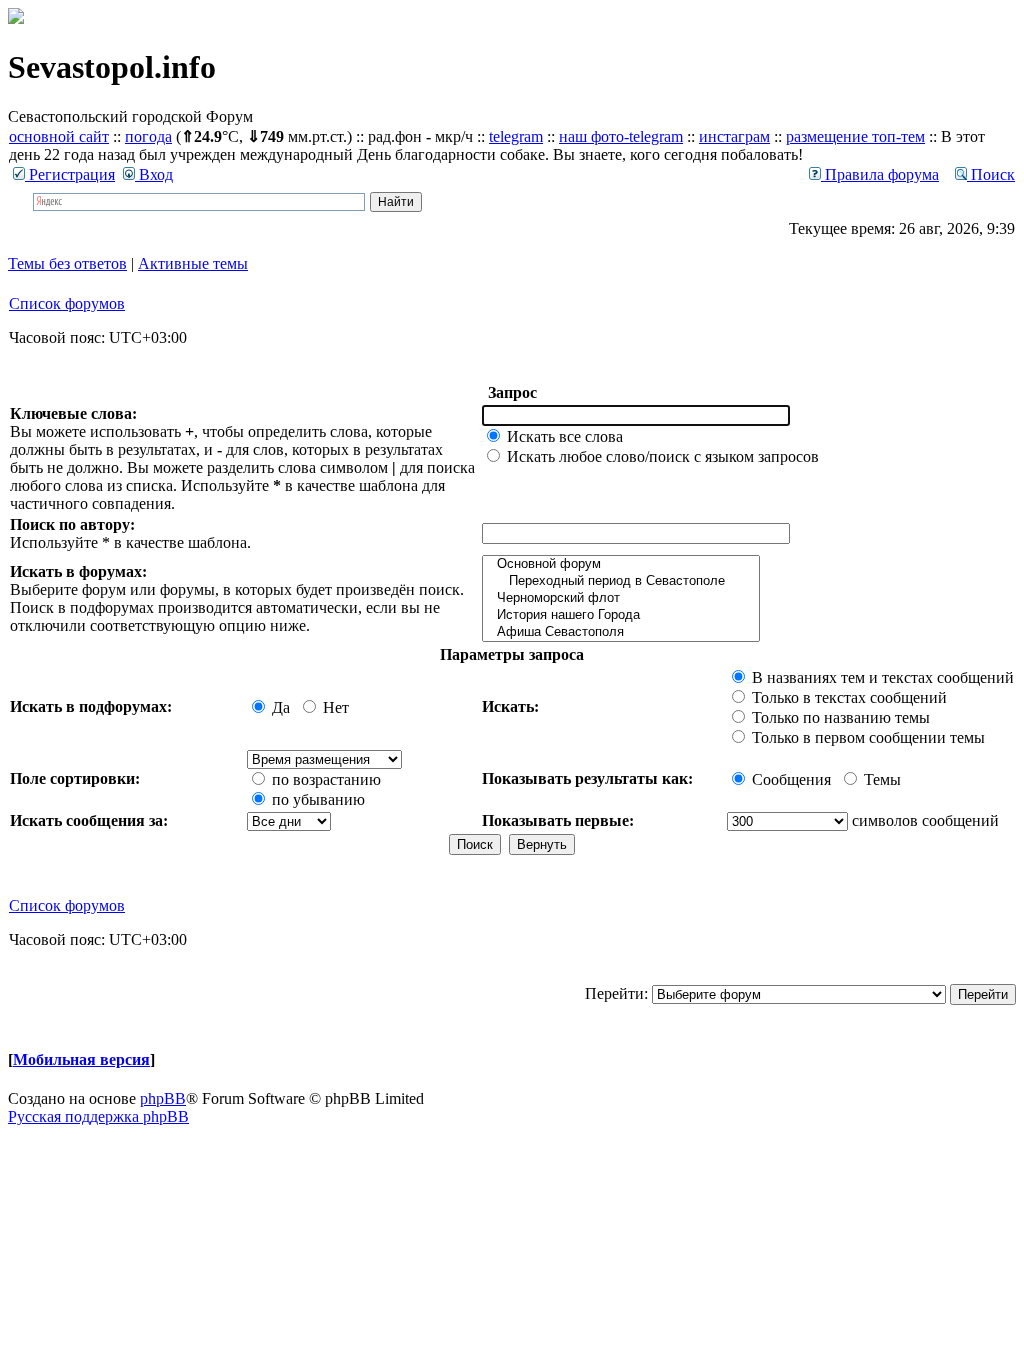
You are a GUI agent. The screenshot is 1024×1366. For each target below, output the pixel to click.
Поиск (991, 174)
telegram (516, 136)
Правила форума (880, 174)
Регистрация (70, 174)
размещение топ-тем (855, 136)
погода (148, 136)
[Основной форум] (621, 564)
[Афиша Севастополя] (621, 632)
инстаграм (734, 136)
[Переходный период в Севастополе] (621, 581)
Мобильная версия (81, 1059)
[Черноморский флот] (621, 598)
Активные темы (193, 263)
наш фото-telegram (621, 136)
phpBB (163, 1098)
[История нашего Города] (621, 615)
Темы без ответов (67, 263)
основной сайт (59, 136)
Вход (154, 174)
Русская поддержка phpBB (98, 1116)
